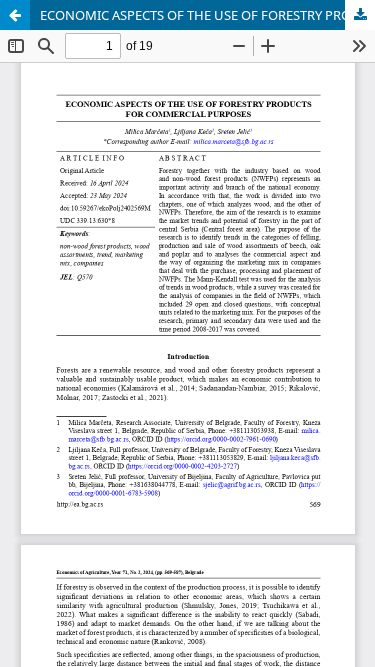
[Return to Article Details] (15, 15)
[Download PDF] (360, 15)
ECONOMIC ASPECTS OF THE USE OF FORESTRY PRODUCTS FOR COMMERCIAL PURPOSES (207, 15)
